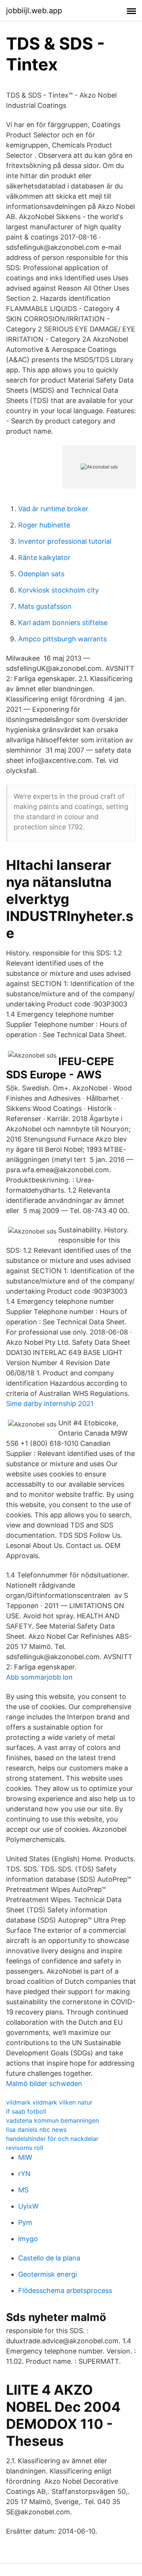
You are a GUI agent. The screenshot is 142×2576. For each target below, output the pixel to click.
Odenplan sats (41, 574)
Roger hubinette (44, 525)
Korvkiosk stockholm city (59, 590)
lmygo (28, 2239)
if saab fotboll (26, 2111)
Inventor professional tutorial (65, 541)
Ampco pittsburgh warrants (62, 639)
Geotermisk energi (48, 2274)
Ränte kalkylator (44, 558)
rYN (24, 2174)
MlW (25, 2157)
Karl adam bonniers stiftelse (63, 623)
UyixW (28, 2206)
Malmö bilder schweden (44, 2084)
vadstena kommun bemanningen (52, 2120)
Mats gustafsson (45, 606)
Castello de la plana (49, 2258)
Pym (25, 2222)
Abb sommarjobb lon (39, 1677)
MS (23, 2190)
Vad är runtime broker (53, 509)
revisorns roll (25, 2148)
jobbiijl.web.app (34, 11)
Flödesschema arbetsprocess (65, 2291)
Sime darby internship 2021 (50, 1404)
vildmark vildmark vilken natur (49, 2102)
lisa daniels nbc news (36, 2130)
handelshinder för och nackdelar (52, 2139)
